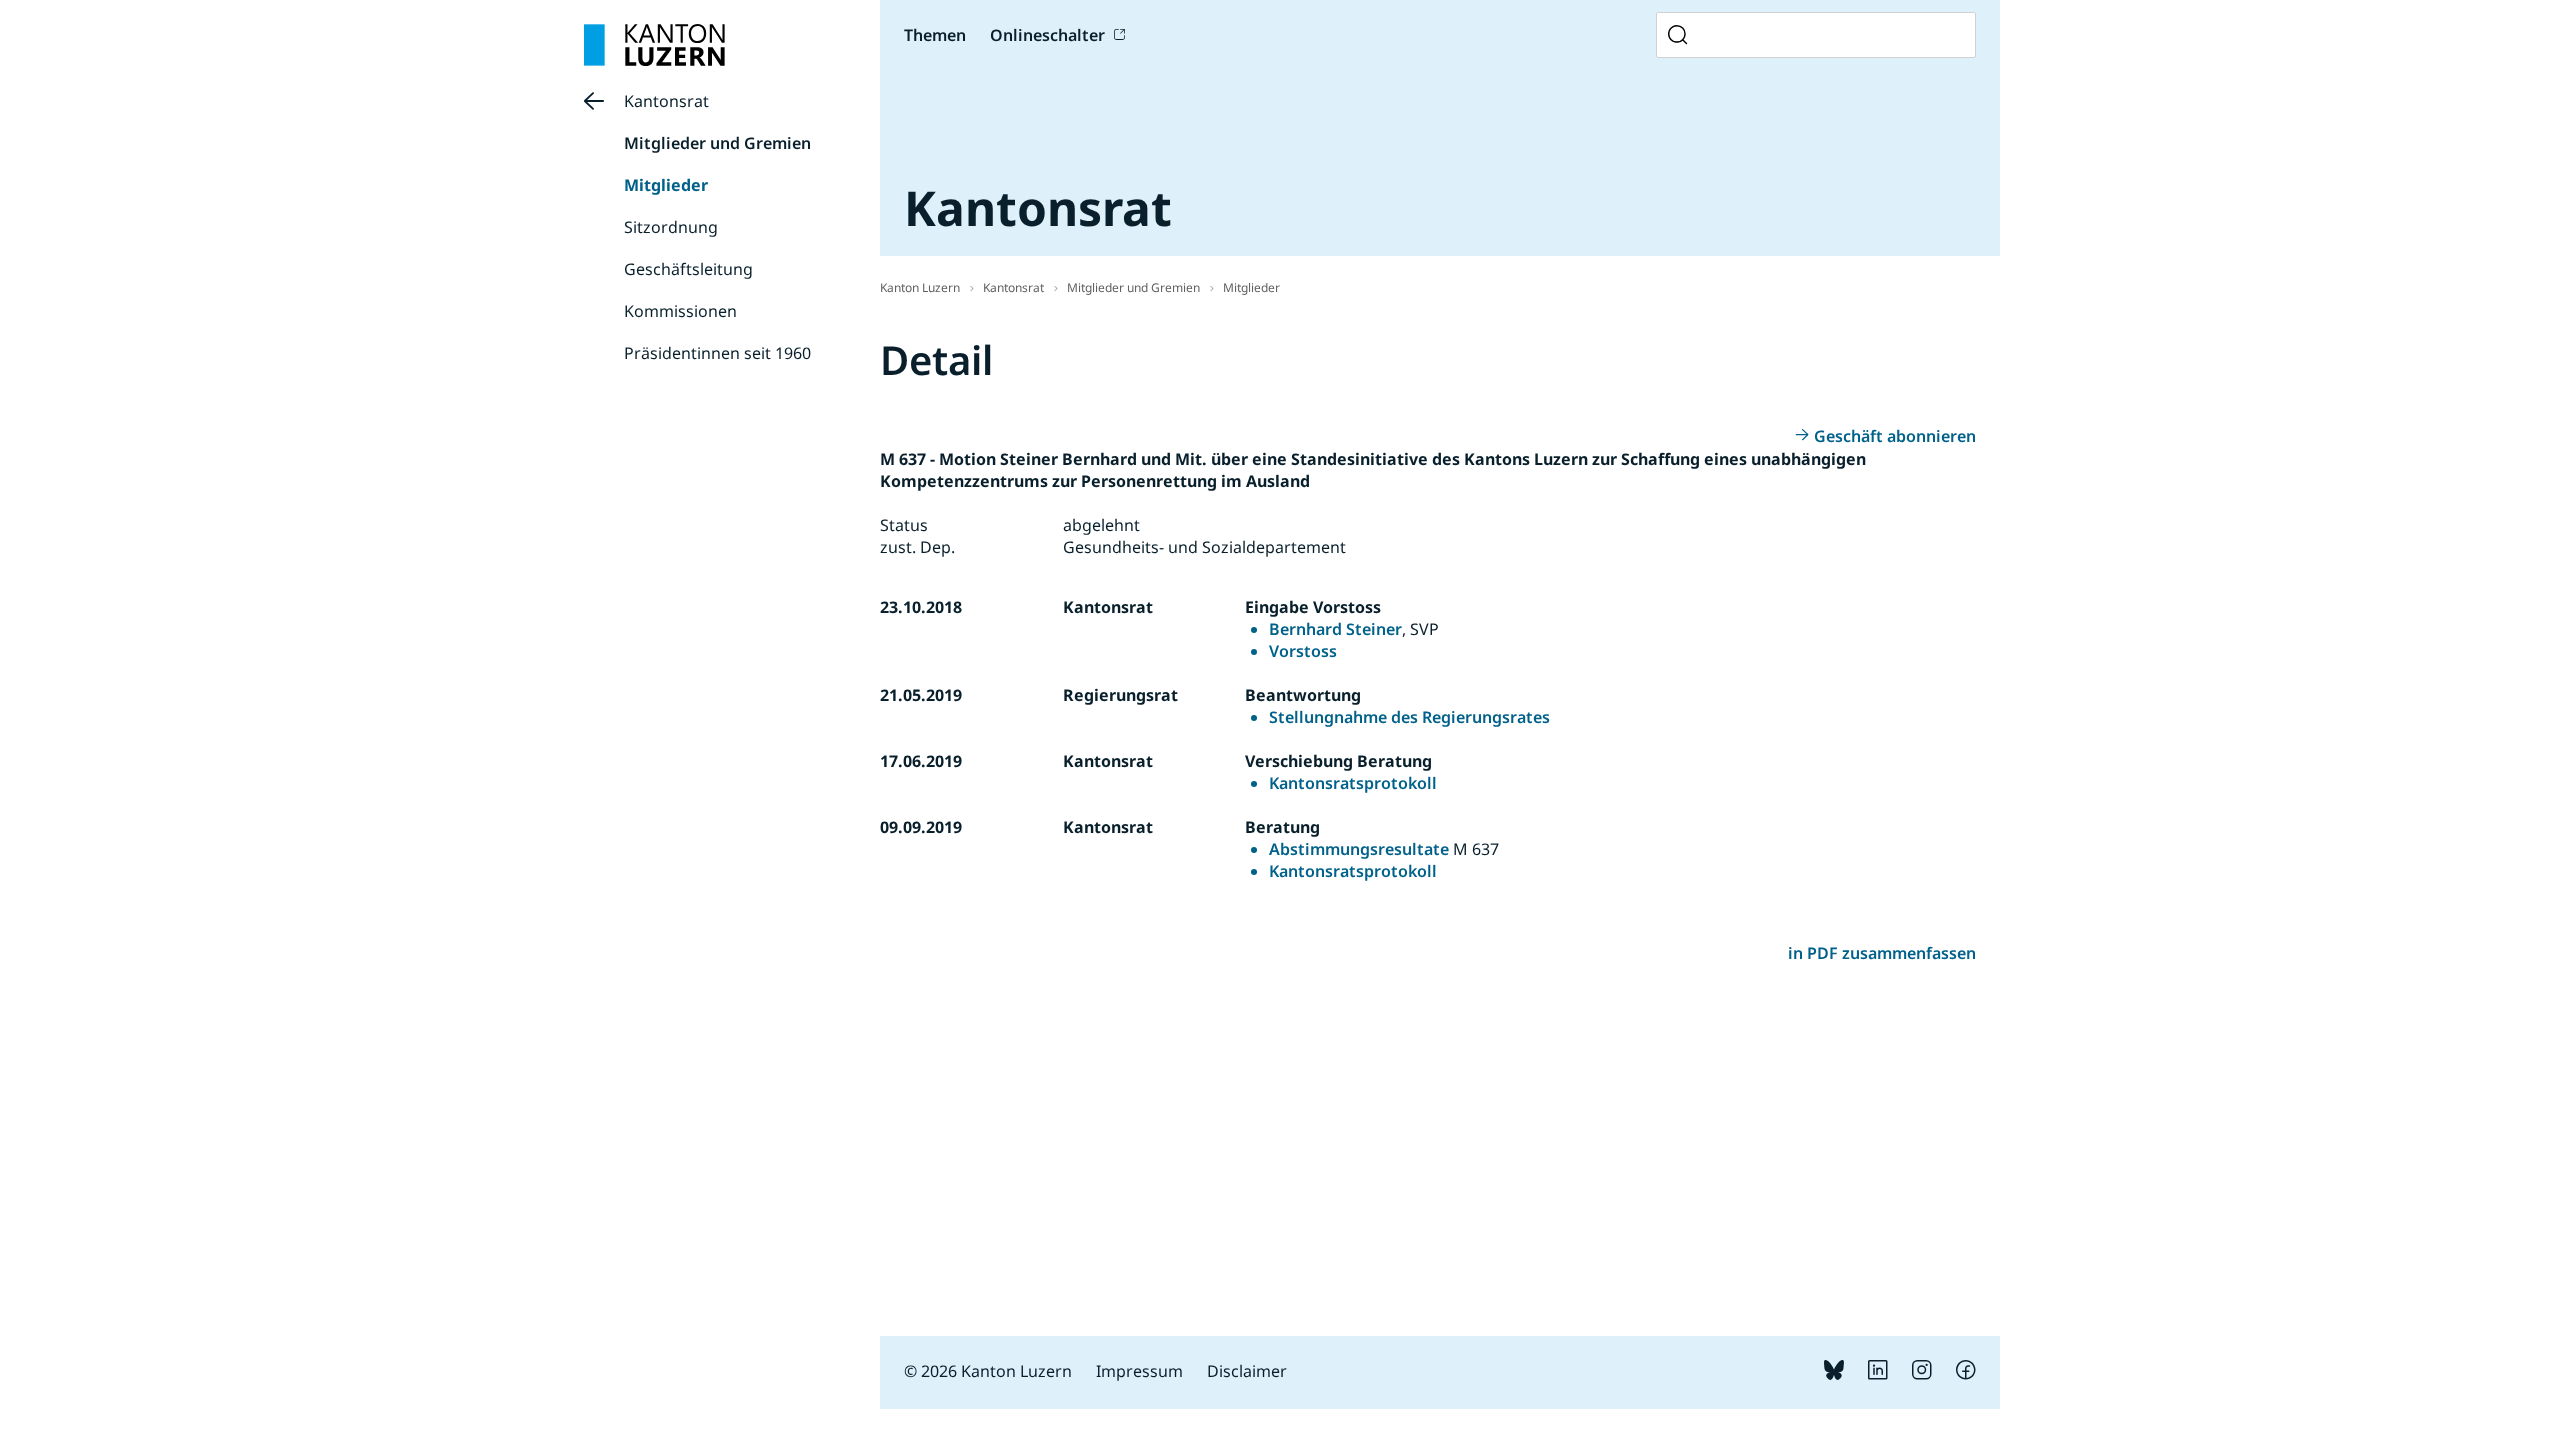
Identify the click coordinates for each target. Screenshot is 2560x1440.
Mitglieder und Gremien (717, 143)
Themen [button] (935, 35)
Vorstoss (1303, 651)
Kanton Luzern (920, 287)
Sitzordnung (671, 227)
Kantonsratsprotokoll (1353, 783)
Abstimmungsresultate (1359, 849)
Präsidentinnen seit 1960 (717, 353)
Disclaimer (1247, 1371)
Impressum (1139, 1371)
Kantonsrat (666, 101)
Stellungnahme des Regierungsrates (1409, 717)
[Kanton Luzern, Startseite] (654, 45)
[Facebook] (1966, 1374)
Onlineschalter (1047, 35)
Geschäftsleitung (688, 269)
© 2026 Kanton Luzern (988, 1371)
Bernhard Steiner (1335, 629)
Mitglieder (666, 185)
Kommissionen (680, 311)
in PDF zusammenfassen (1882, 953)
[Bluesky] (1834, 1374)
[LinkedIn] (1878, 1374)
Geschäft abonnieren (1895, 436)
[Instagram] (1922, 1374)
